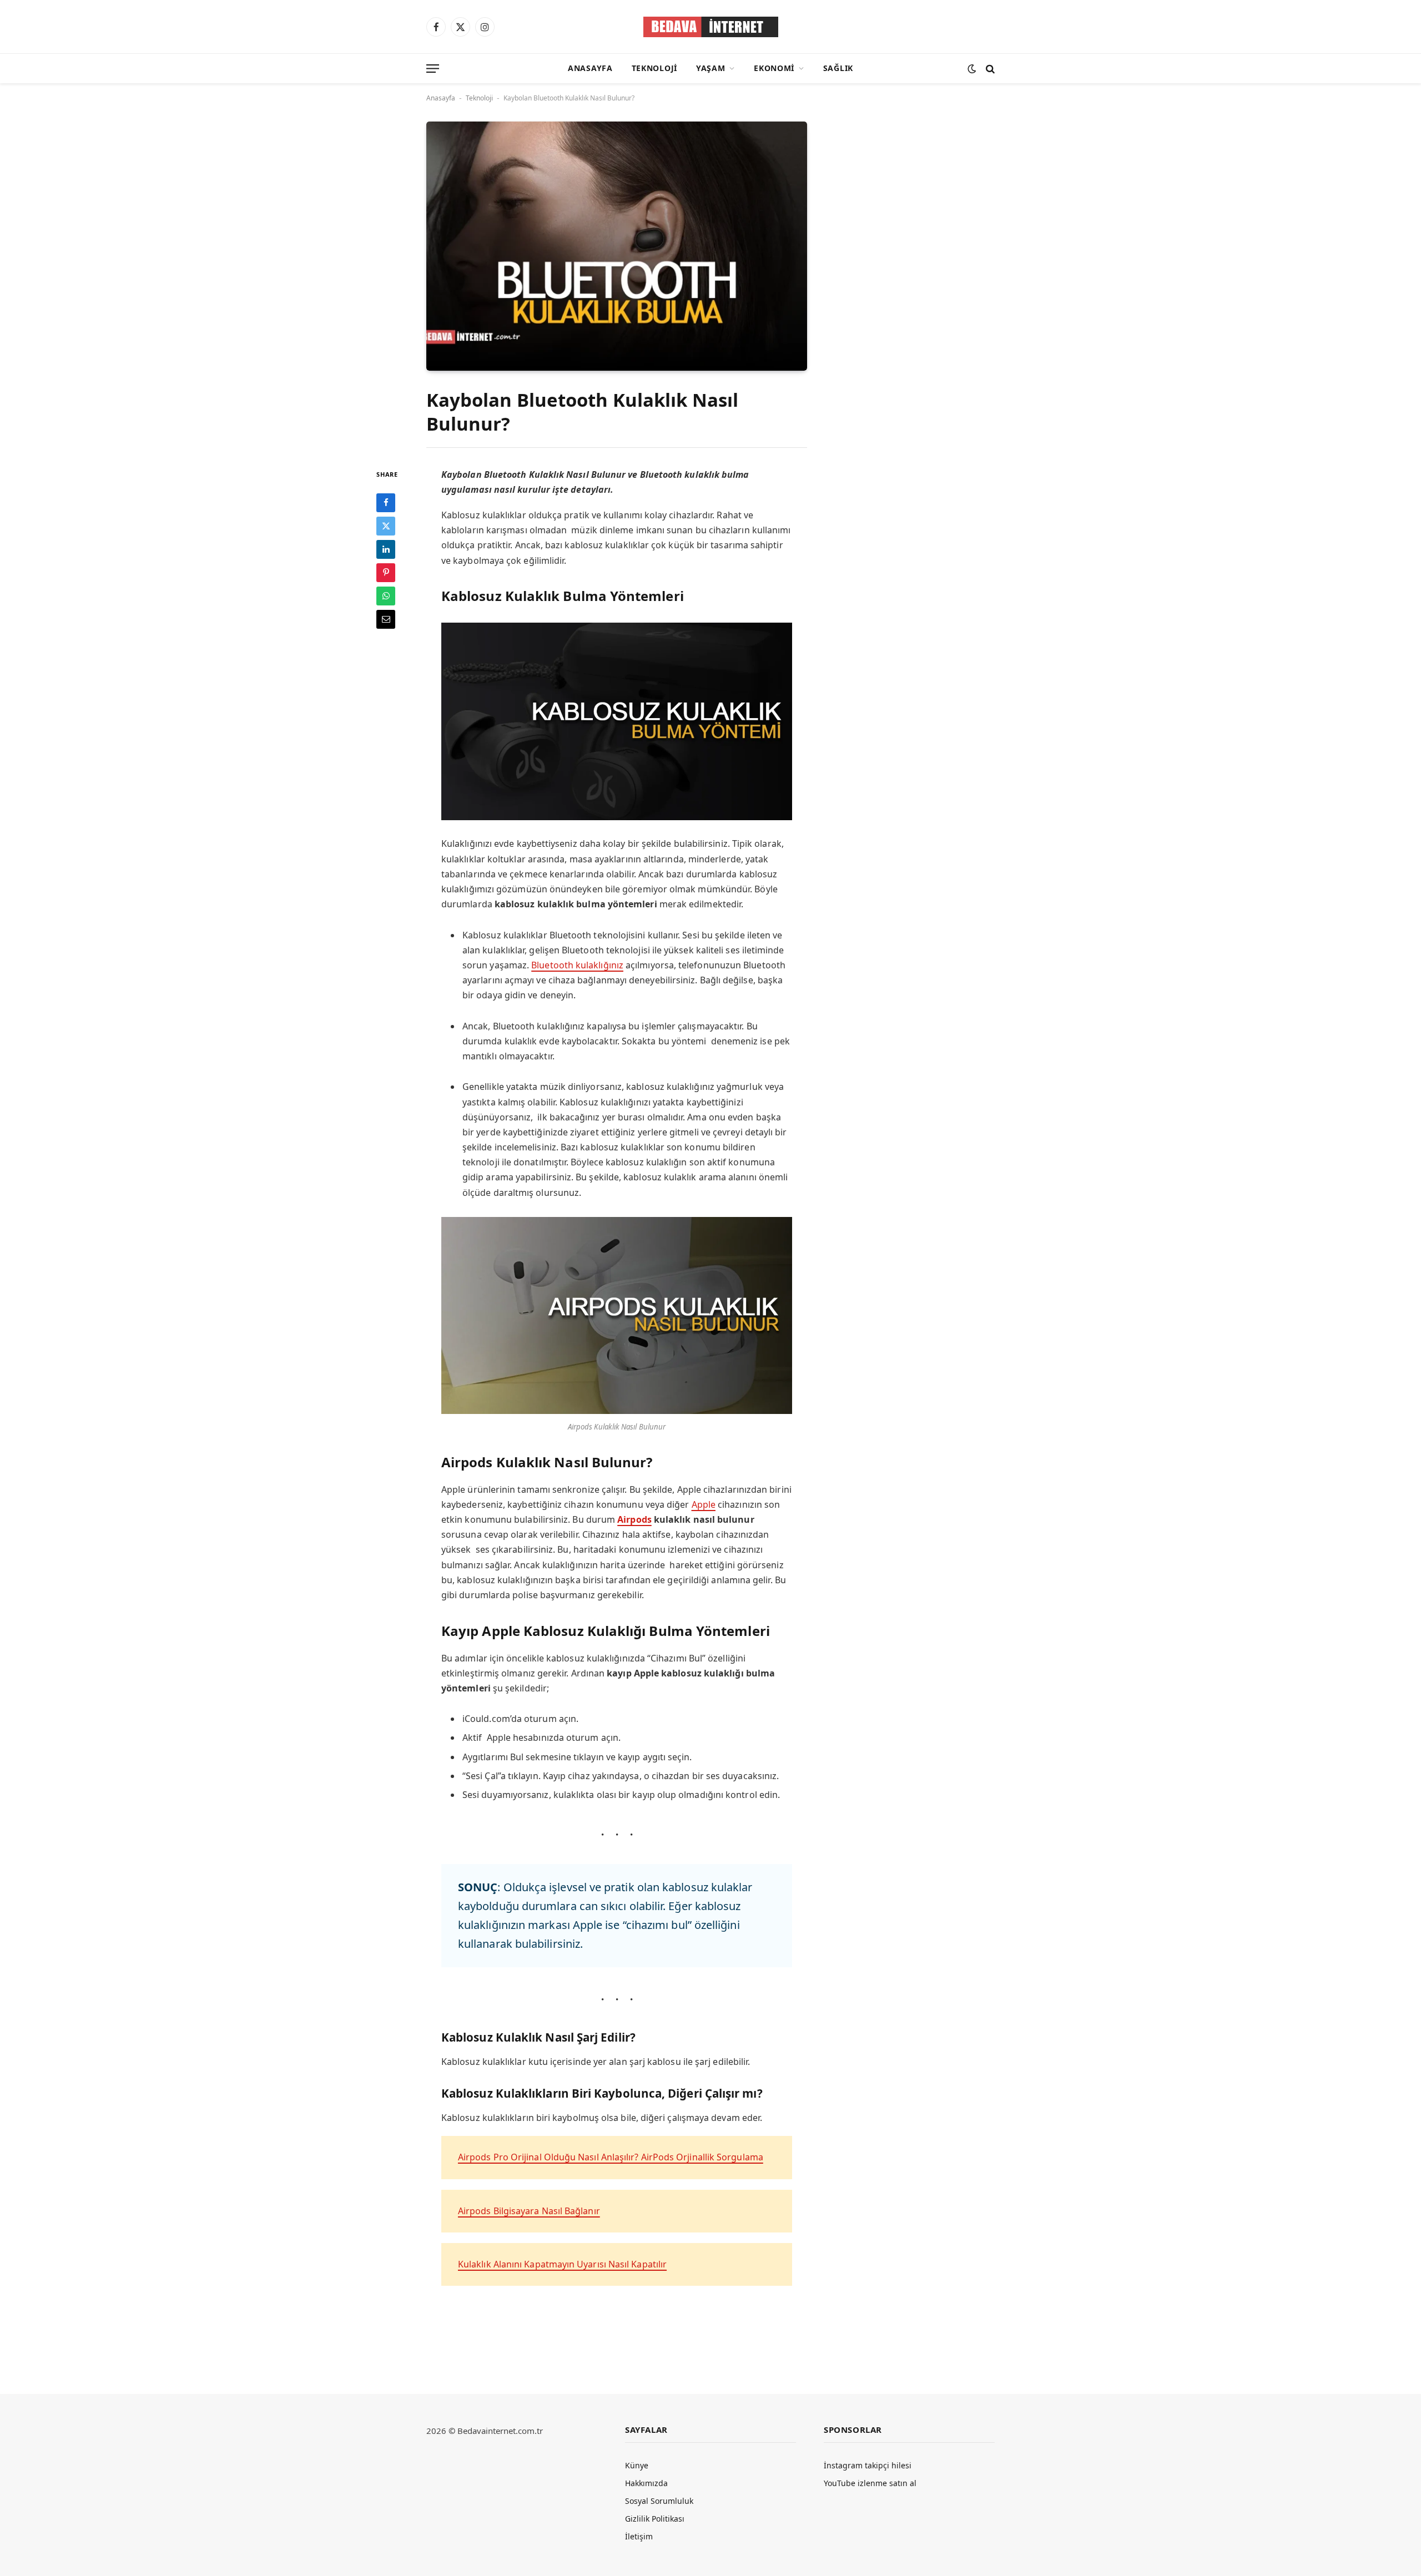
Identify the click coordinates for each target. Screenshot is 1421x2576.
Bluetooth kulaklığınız (577, 965)
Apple (704, 1504)
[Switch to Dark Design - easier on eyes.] (972, 69)
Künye (637, 2465)
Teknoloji (654, 68)
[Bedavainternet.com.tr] (711, 27)
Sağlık (838, 68)
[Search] (989, 69)
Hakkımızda (646, 2483)
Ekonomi (774, 68)
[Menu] (433, 69)
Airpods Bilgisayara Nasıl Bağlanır (529, 2211)
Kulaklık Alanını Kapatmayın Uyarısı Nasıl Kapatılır (562, 2264)
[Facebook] (386, 502)
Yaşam (711, 68)
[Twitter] (386, 526)
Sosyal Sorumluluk (659, 2501)
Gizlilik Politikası (655, 2519)
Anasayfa (590, 68)
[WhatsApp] (386, 595)
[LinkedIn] (386, 549)
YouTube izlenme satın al (870, 2483)
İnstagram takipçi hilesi (868, 2465)
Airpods (634, 1519)
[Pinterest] (386, 572)
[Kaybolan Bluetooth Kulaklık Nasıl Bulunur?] (617, 246)
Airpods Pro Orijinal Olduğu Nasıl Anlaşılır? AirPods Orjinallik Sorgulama (611, 2157)
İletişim (639, 2536)
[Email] (386, 619)
